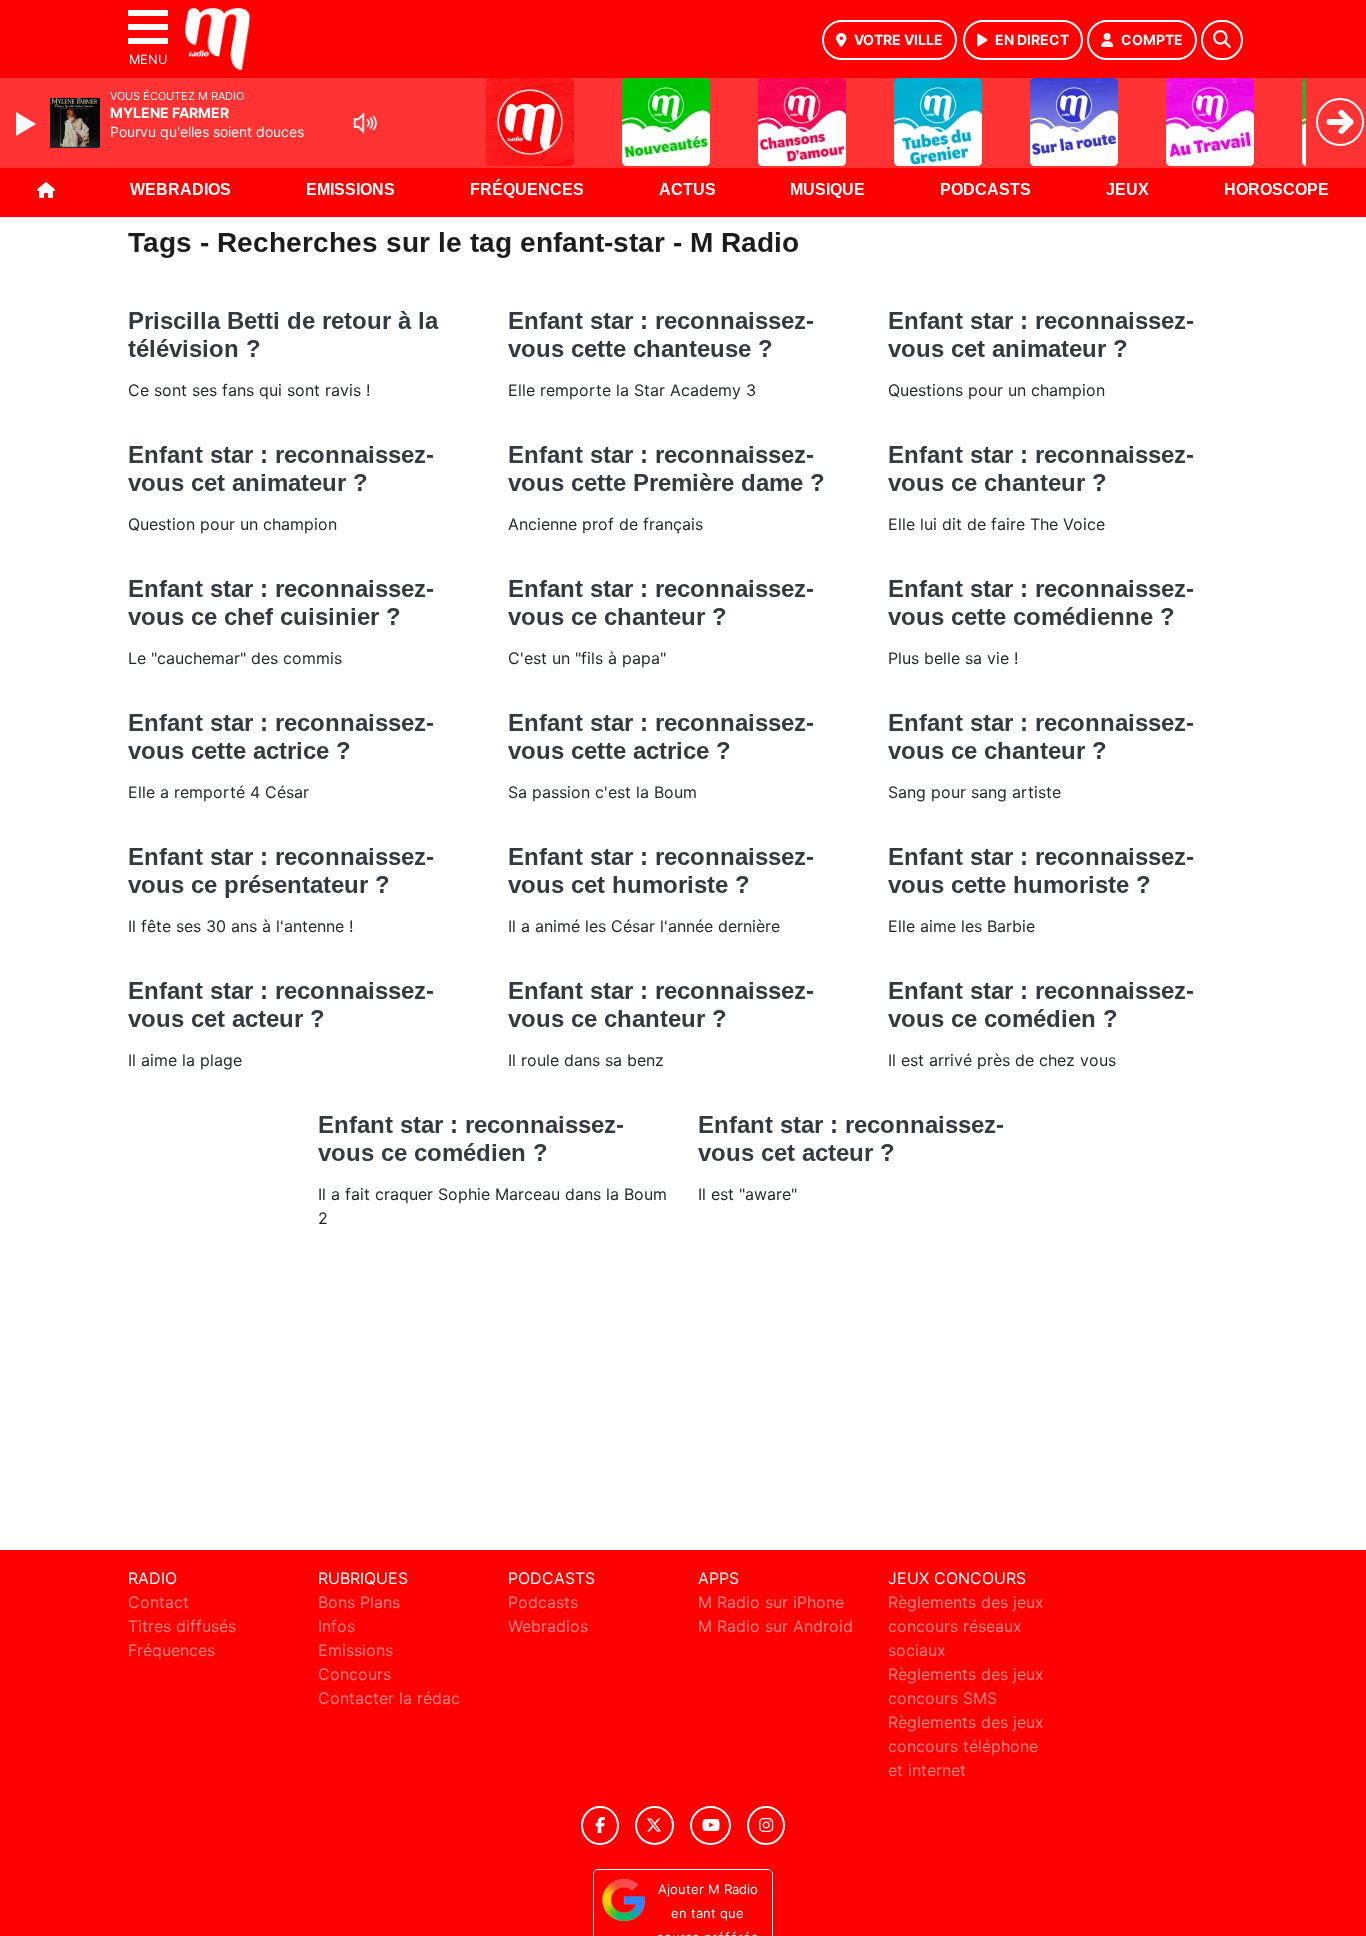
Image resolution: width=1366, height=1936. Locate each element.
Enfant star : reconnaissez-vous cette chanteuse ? (661, 334)
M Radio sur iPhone (771, 1602)
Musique (827, 189)
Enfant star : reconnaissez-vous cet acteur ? (281, 1004)
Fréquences (527, 189)
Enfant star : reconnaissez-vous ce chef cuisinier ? (281, 602)
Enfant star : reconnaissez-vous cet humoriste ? (661, 870)
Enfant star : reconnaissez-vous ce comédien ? (1041, 1004)
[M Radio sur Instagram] (766, 1825)
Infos (336, 1626)
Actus (687, 189)
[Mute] (365, 123)
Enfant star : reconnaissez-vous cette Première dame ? (666, 468)
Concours (354, 1674)
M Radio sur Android (775, 1626)
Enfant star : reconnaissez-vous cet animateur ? (1041, 334)
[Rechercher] (1222, 40)
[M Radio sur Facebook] (600, 1825)
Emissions (350, 189)
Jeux (1127, 189)
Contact (158, 1602)
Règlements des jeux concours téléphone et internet (966, 1746)
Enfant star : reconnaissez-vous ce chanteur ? (1041, 468)
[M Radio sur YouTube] (710, 1825)
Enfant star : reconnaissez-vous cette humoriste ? (1041, 870)
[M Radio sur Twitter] (654, 1825)
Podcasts (985, 189)
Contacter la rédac (389, 1698)
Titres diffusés (182, 1626)
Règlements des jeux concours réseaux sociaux (966, 1626)
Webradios (180, 189)
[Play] (28, 124)
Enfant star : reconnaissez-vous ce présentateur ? (281, 870)
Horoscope (1276, 189)
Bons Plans (359, 1602)
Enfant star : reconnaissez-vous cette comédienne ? (1041, 602)
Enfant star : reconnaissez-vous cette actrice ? (281, 736)
